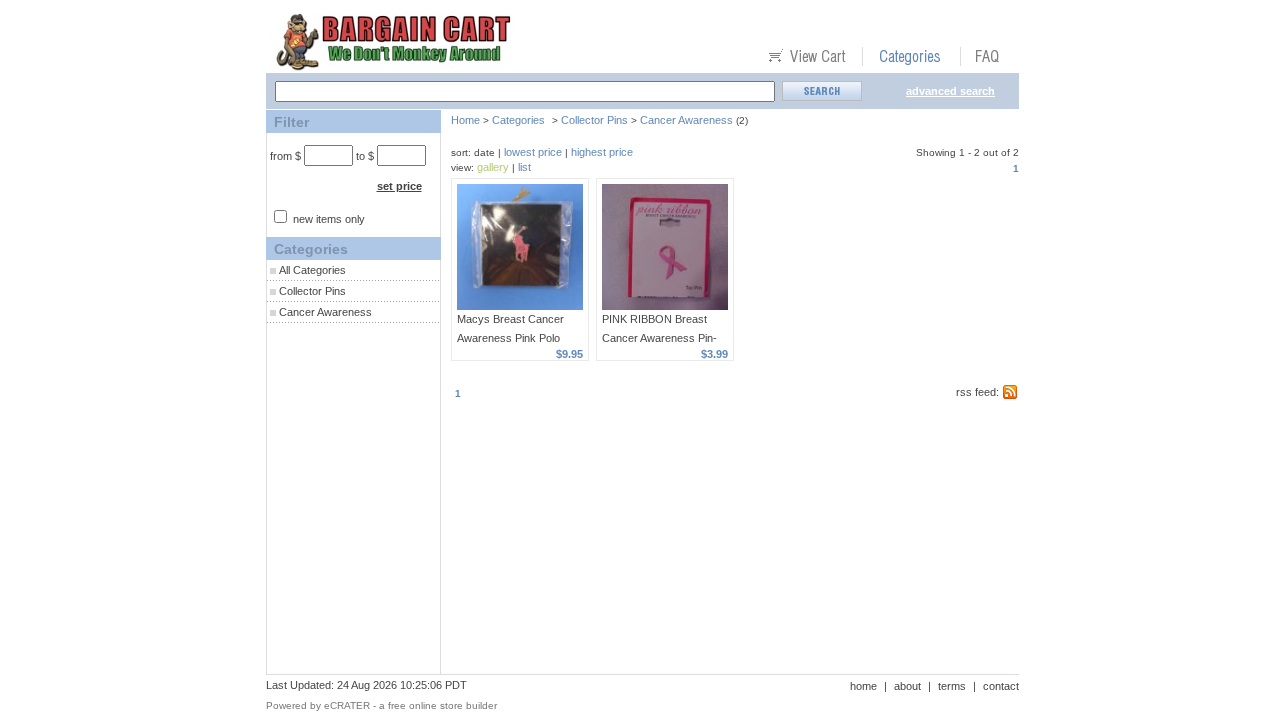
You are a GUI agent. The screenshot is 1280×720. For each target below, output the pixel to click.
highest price (602, 152)
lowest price (533, 152)
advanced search (950, 91)
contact (1001, 686)
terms (952, 686)
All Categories (312, 270)
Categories (518, 120)
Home (465, 120)
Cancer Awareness (325, 312)
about (907, 686)
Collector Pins (312, 291)
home (863, 686)
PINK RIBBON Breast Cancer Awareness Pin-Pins (659, 338)
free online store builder (442, 705)
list (524, 167)
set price (399, 186)
